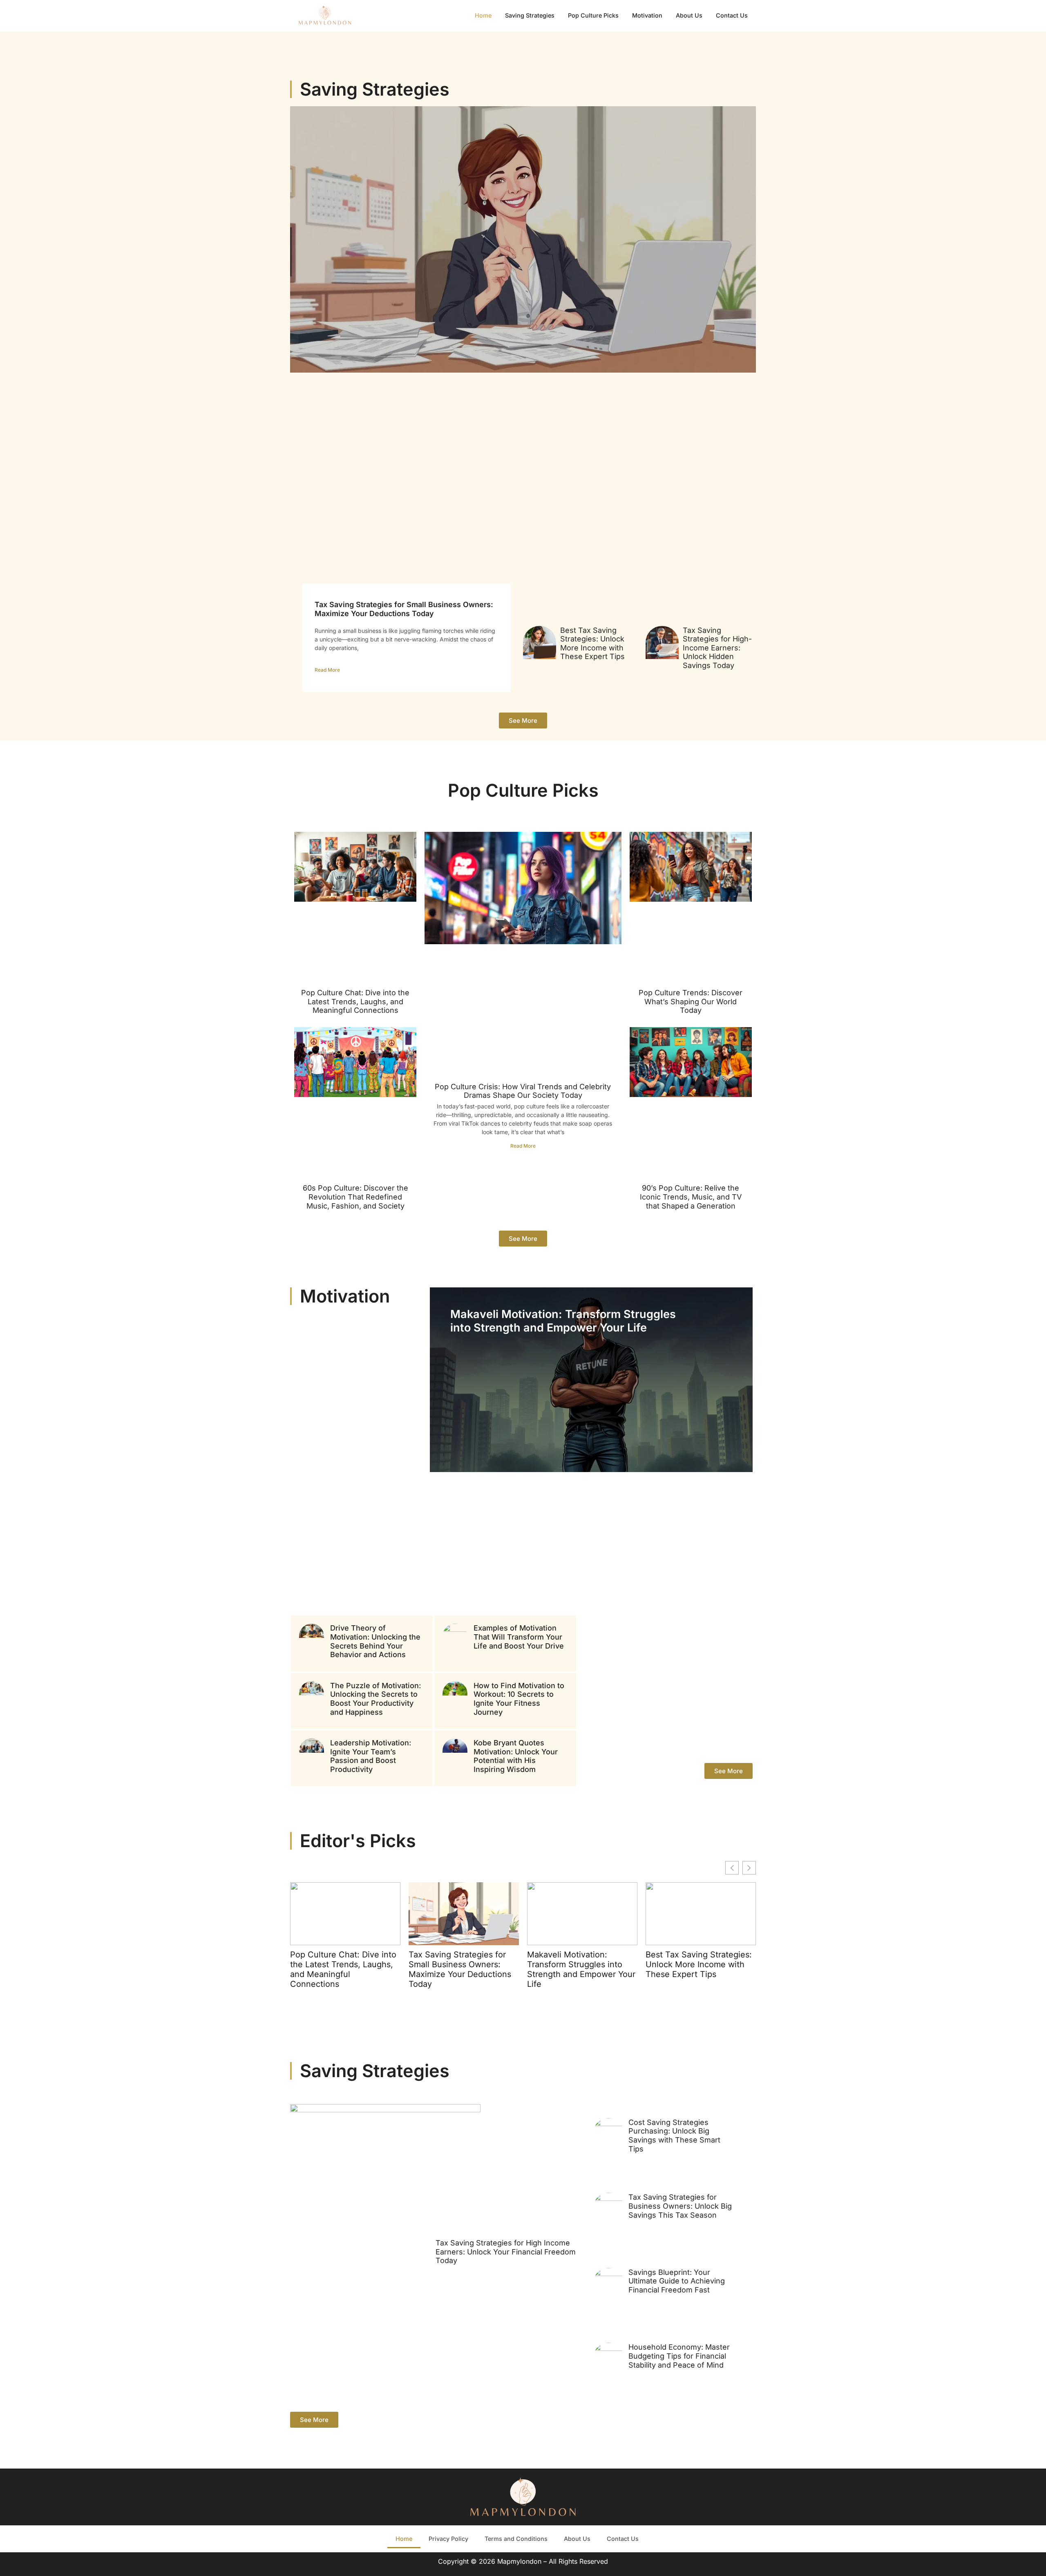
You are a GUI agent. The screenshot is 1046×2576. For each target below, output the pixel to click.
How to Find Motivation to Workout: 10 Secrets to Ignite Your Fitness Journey (519, 1699)
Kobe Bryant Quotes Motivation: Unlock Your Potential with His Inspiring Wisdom (516, 1756)
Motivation (647, 15)
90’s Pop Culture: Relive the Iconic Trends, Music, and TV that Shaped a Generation (691, 1197)
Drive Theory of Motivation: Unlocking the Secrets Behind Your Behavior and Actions (375, 1641)
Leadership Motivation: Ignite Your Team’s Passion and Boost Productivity (371, 1756)
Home (483, 15)
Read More (327, 670)
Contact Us (732, 15)
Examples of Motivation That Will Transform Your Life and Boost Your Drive (519, 1637)
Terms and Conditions (516, 2539)
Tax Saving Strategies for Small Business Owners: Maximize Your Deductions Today (404, 609)
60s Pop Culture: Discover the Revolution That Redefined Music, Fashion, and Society (355, 1197)
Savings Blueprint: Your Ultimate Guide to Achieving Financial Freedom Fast (677, 2281)
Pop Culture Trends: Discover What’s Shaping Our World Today (691, 1001)
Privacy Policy (448, 2539)
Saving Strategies (530, 15)
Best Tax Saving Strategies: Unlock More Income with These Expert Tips (592, 643)
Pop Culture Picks (593, 15)
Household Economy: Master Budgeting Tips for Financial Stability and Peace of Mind (679, 2356)
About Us (689, 15)
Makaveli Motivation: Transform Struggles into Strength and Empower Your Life (563, 1321)
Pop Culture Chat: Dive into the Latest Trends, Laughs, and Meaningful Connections (355, 1001)
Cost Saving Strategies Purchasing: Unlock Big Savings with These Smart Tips (674, 2136)
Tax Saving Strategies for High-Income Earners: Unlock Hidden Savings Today (717, 648)
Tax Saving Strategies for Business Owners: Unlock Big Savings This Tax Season (680, 2206)
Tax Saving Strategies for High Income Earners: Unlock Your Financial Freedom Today (506, 2252)
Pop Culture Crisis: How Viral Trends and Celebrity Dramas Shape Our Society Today (523, 1091)
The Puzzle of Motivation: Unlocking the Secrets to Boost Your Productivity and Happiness (375, 1699)
